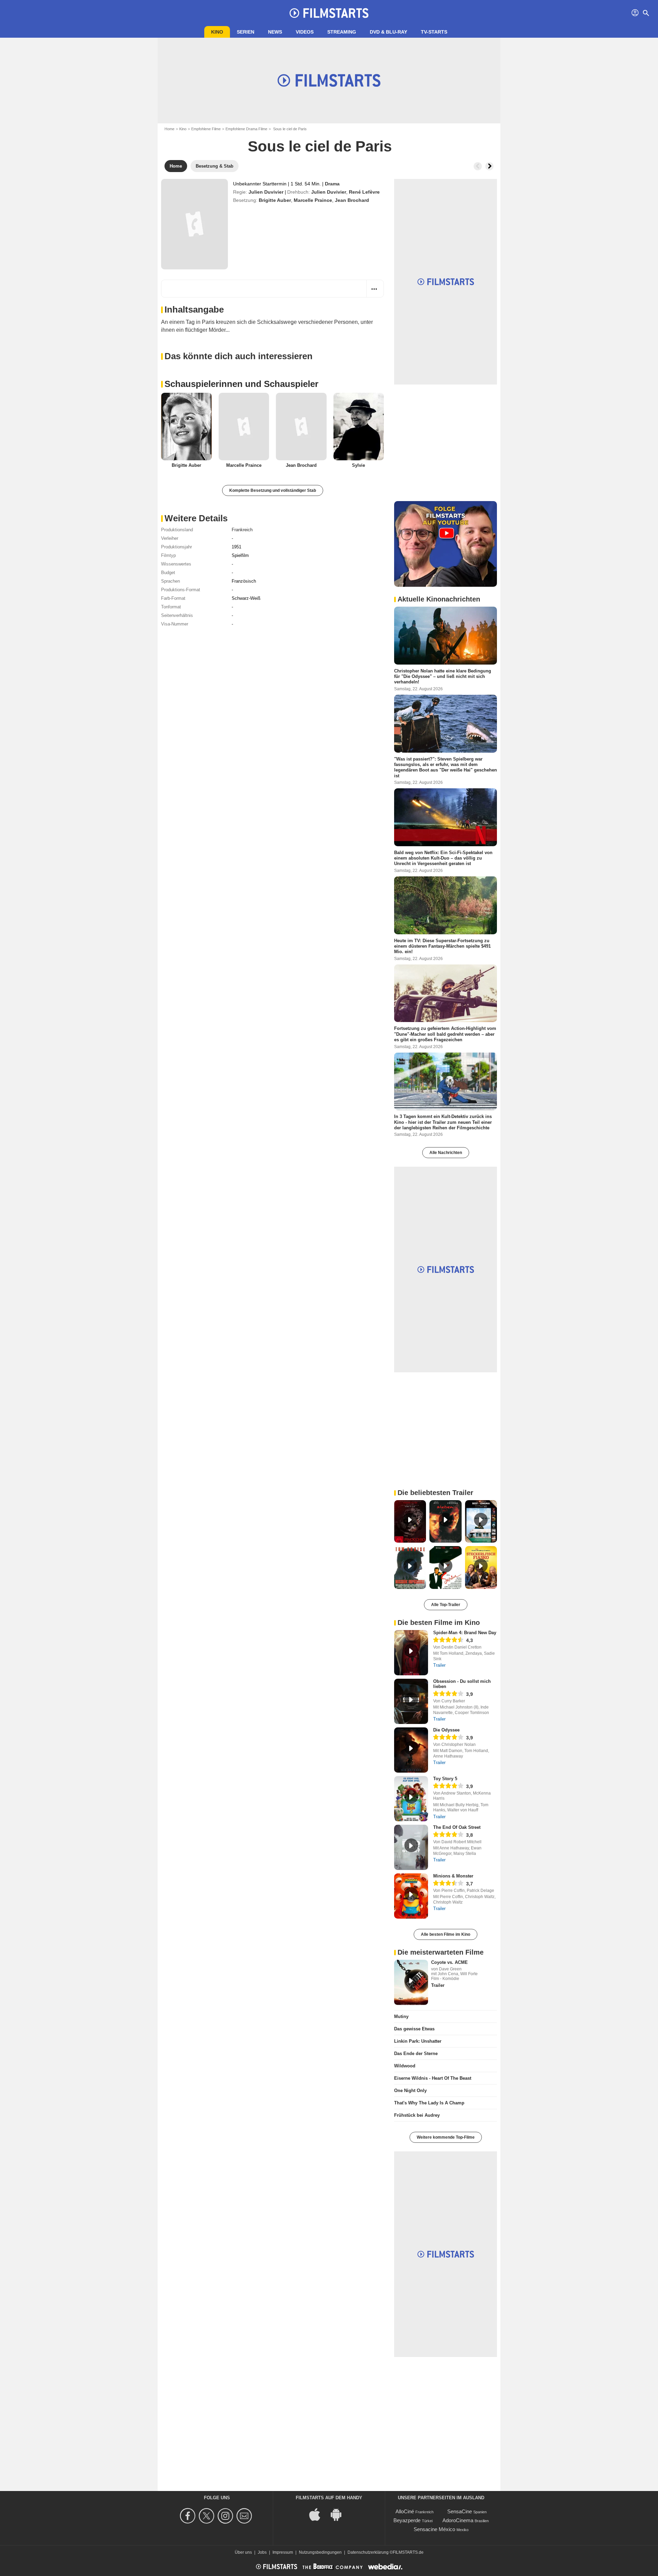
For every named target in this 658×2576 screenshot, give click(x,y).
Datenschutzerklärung (368, 2552)
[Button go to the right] (489, 166)
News (275, 32)
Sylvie (358, 465)
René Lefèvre (364, 192)
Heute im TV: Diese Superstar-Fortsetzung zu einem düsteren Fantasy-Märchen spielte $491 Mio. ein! (442, 946)
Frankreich (242, 530)
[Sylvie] (359, 427)
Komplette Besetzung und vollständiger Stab (273, 490)
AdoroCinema (458, 2520)
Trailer (439, 1665)
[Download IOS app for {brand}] (318, 2514)
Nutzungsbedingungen (320, 2552)
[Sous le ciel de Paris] (194, 224)
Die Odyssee (446, 1730)
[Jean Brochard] (301, 427)
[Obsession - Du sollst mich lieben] (411, 1701)
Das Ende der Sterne (416, 2053)
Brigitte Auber (275, 200)
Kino (217, 32)
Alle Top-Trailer (446, 1605)
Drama (332, 184)
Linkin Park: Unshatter (418, 2041)
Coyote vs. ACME (449, 1962)
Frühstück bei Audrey (417, 2115)
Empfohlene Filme (206, 129)
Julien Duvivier (266, 192)
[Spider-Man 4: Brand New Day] (411, 1653)
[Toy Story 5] (411, 1799)
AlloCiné (405, 2511)
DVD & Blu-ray (388, 32)
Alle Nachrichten (446, 1153)
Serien (246, 32)
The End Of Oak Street (457, 1827)
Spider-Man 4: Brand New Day (465, 1633)
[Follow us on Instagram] (226, 2516)
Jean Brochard (352, 200)
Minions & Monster (453, 1876)
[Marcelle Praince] (244, 427)
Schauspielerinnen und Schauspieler (241, 384)
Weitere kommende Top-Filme (446, 2137)
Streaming (342, 32)
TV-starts (434, 32)
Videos (305, 32)
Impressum (283, 2552)
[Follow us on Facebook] (189, 2516)
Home (169, 129)
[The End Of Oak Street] (411, 1847)
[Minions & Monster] (411, 1896)
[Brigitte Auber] (186, 427)
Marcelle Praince (313, 200)
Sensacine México (434, 2529)
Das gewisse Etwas (414, 2029)
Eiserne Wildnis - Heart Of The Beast (433, 2078)
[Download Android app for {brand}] (340, 2514)
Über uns (243, 2552)
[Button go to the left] (478, 166)
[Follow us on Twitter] (208, 2516)
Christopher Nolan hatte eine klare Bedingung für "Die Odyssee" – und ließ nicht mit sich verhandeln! (443, 677)
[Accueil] (329, 13)
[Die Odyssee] (411, 1750)
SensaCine (460, 2511)
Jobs (262, 2552)
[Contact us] (245, 2516)
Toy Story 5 (445, 1779)
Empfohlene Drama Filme (246, 129)
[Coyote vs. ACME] (411, 1982)
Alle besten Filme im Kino (446, 1934)
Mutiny (401, 2016)
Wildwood (405, 2066)
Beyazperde (407, 2520)
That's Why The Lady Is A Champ (429, 2103)
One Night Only (410, 2091)
